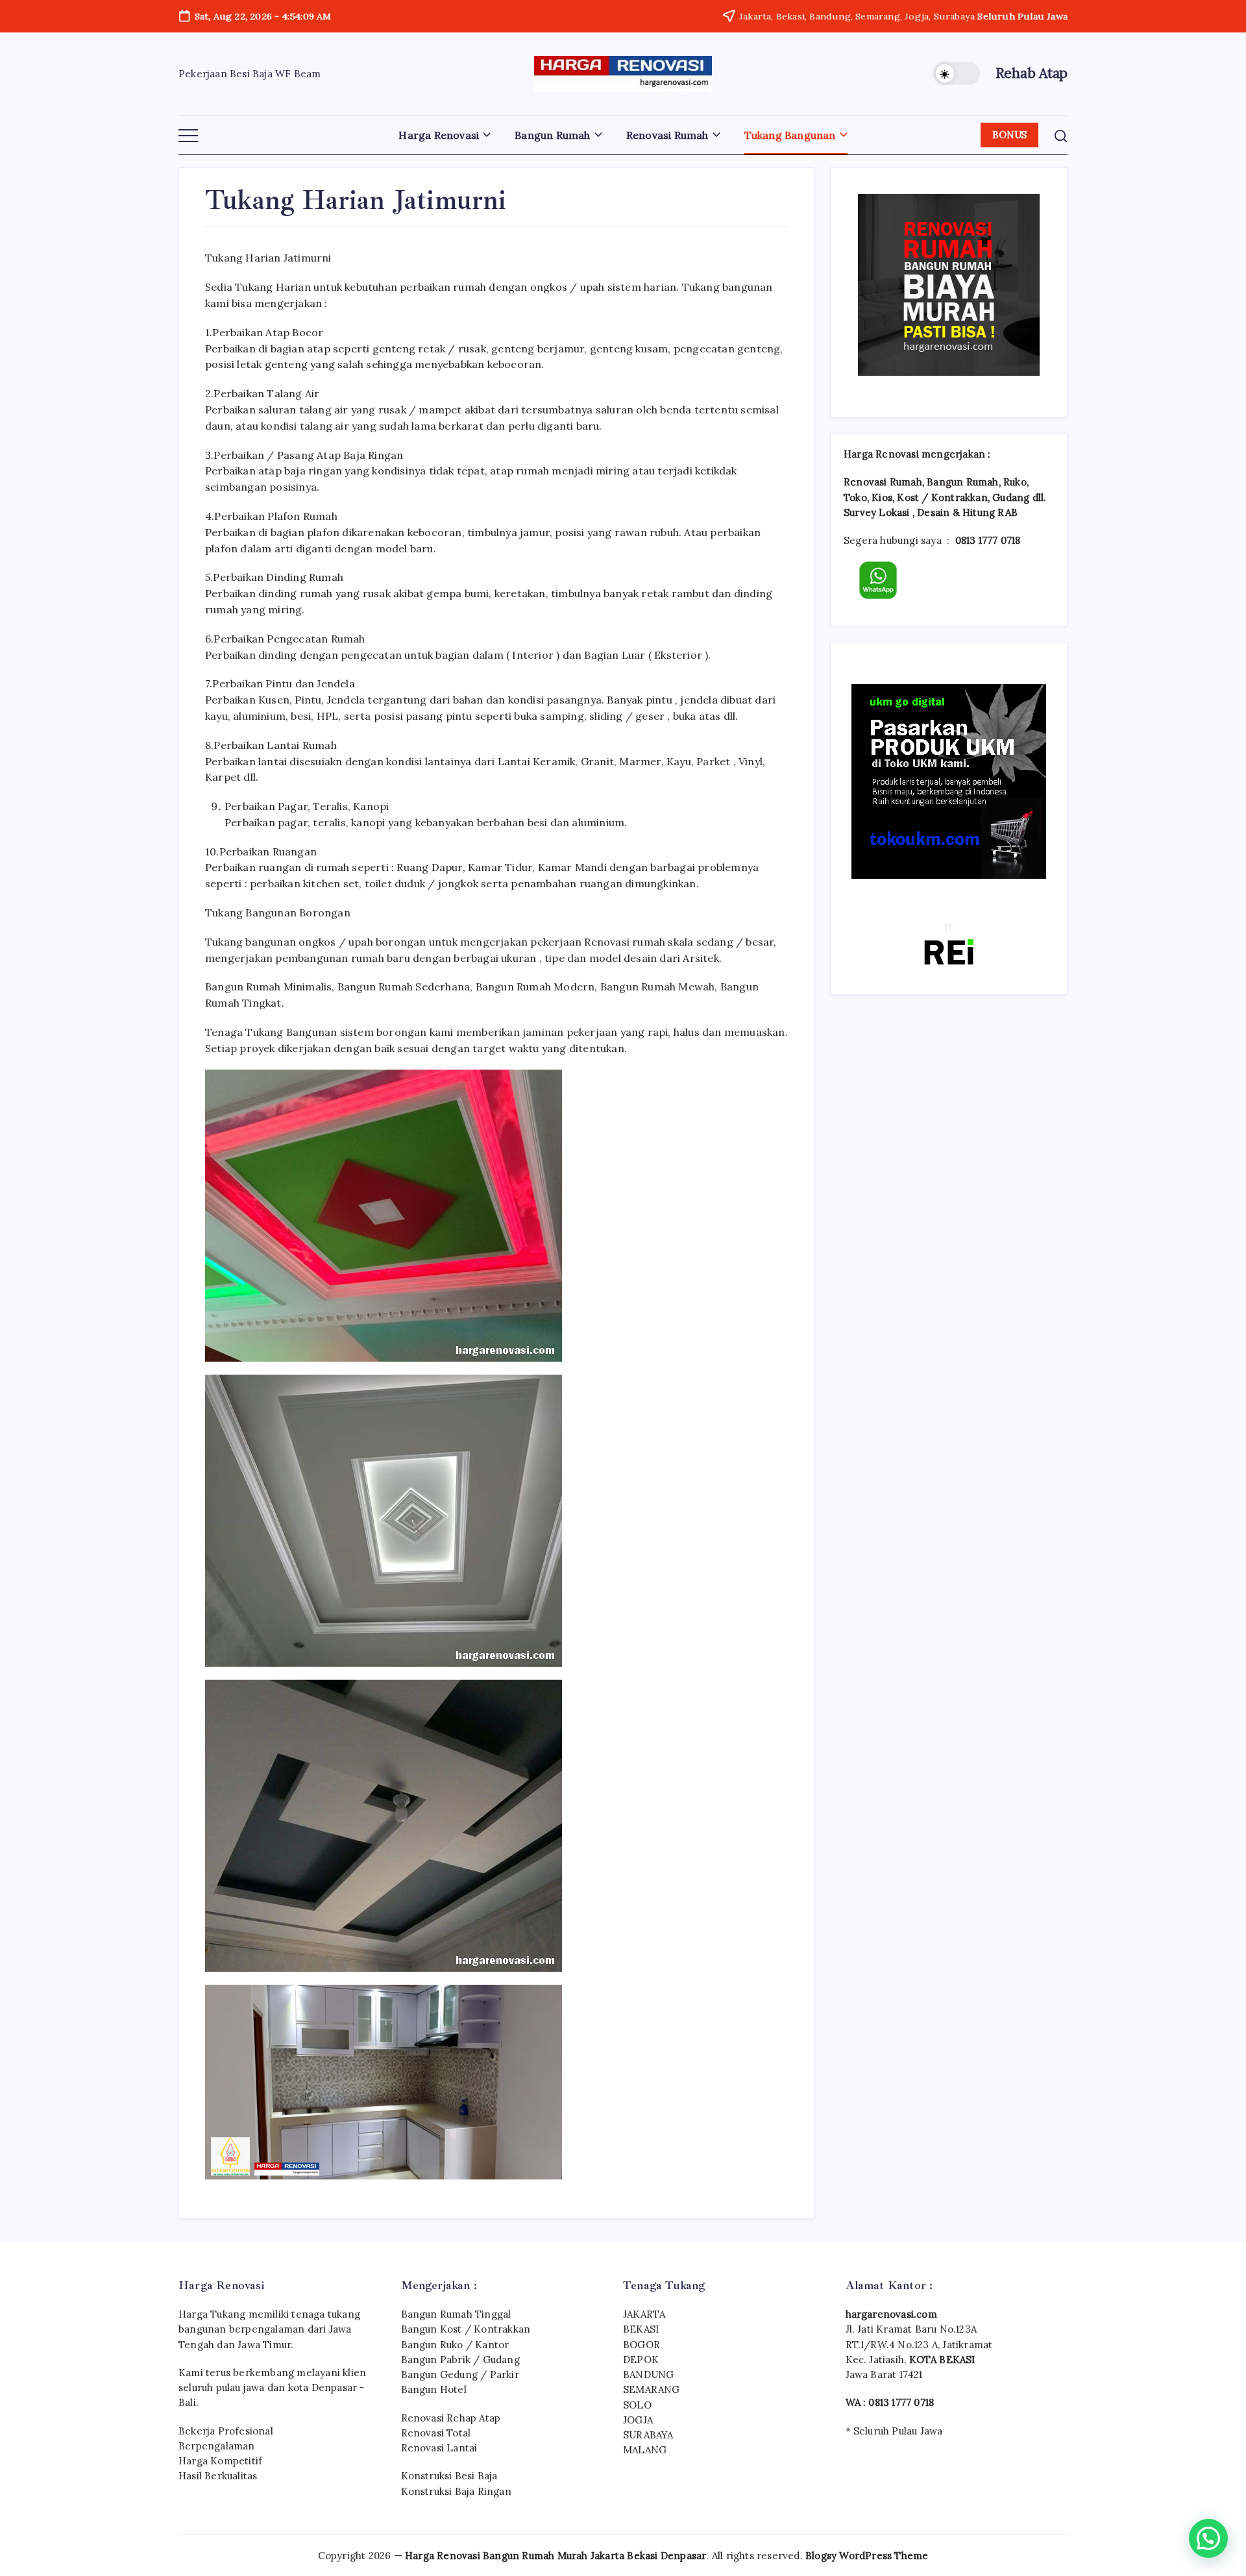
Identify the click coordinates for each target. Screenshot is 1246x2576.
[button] (957, 73)
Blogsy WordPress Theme (867, 2556)
